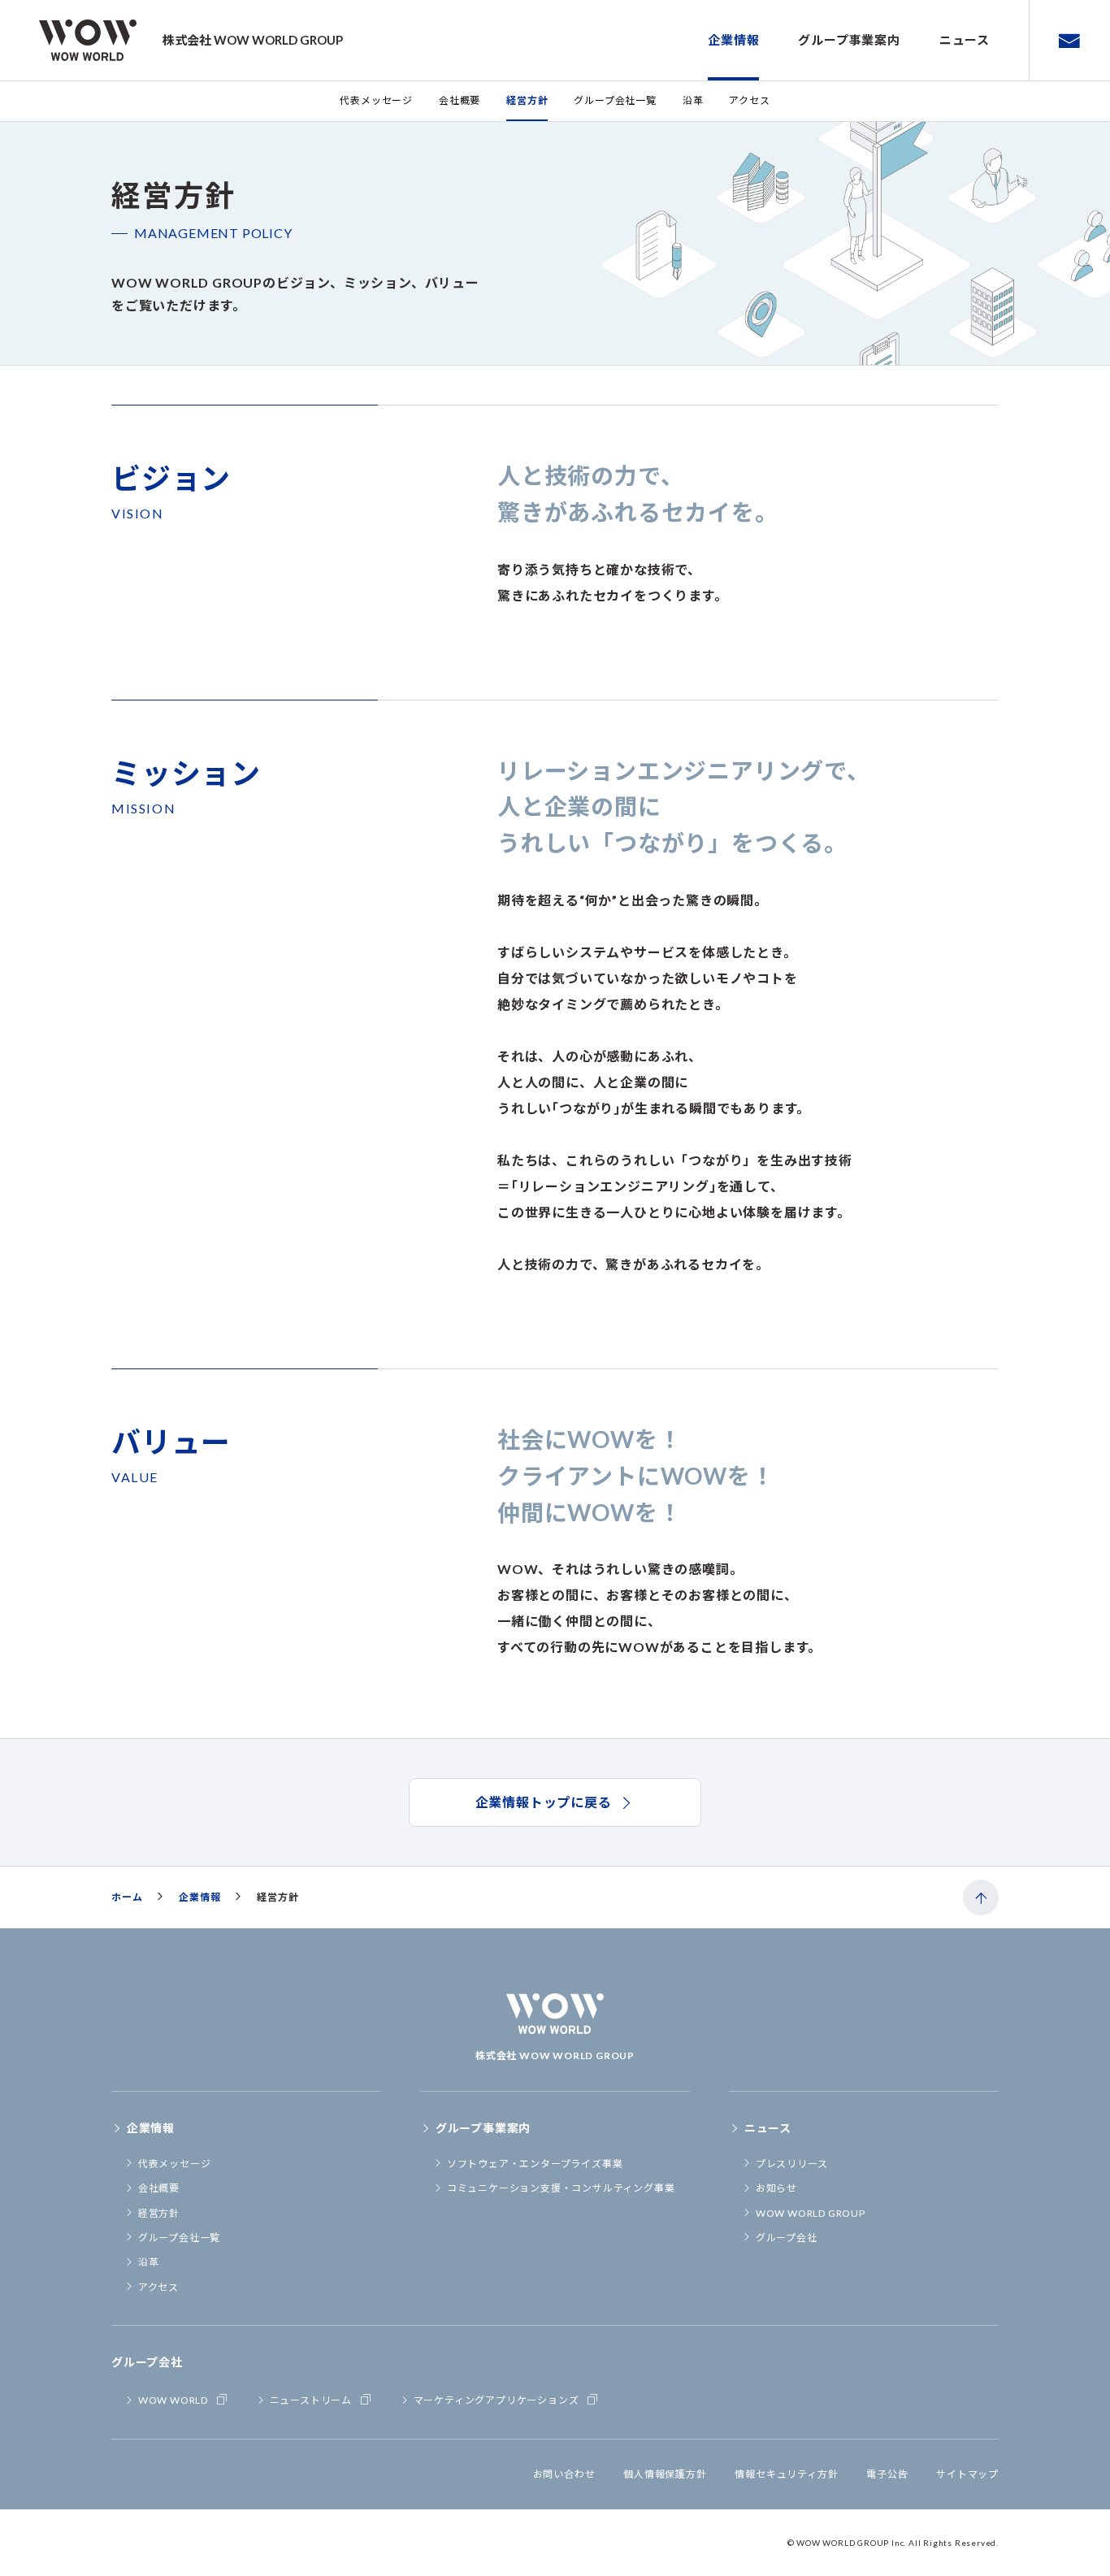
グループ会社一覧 (615, 100)
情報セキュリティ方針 (786, 2474)
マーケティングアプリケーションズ (496, 2400)
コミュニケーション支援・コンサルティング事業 (561, 2188)
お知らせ (776, 2188)
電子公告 (887, 2474)
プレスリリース (792, 2164)
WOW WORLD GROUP (811, 2213)
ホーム (127, 1897)
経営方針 (527, 100)
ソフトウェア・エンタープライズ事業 (535, 2164)
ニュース (965, 40)
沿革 (693, 100)
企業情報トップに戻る (544, 1802)
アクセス (749, 100)
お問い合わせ (564, 2474)
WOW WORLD (173, 2400)
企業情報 (733, 40)
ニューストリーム (311, 2400)
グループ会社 (787, 2238)
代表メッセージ (376, 100)
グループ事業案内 (849, 40)
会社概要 (460, 100)
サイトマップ (967, 2474)
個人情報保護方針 (665, 2474)
